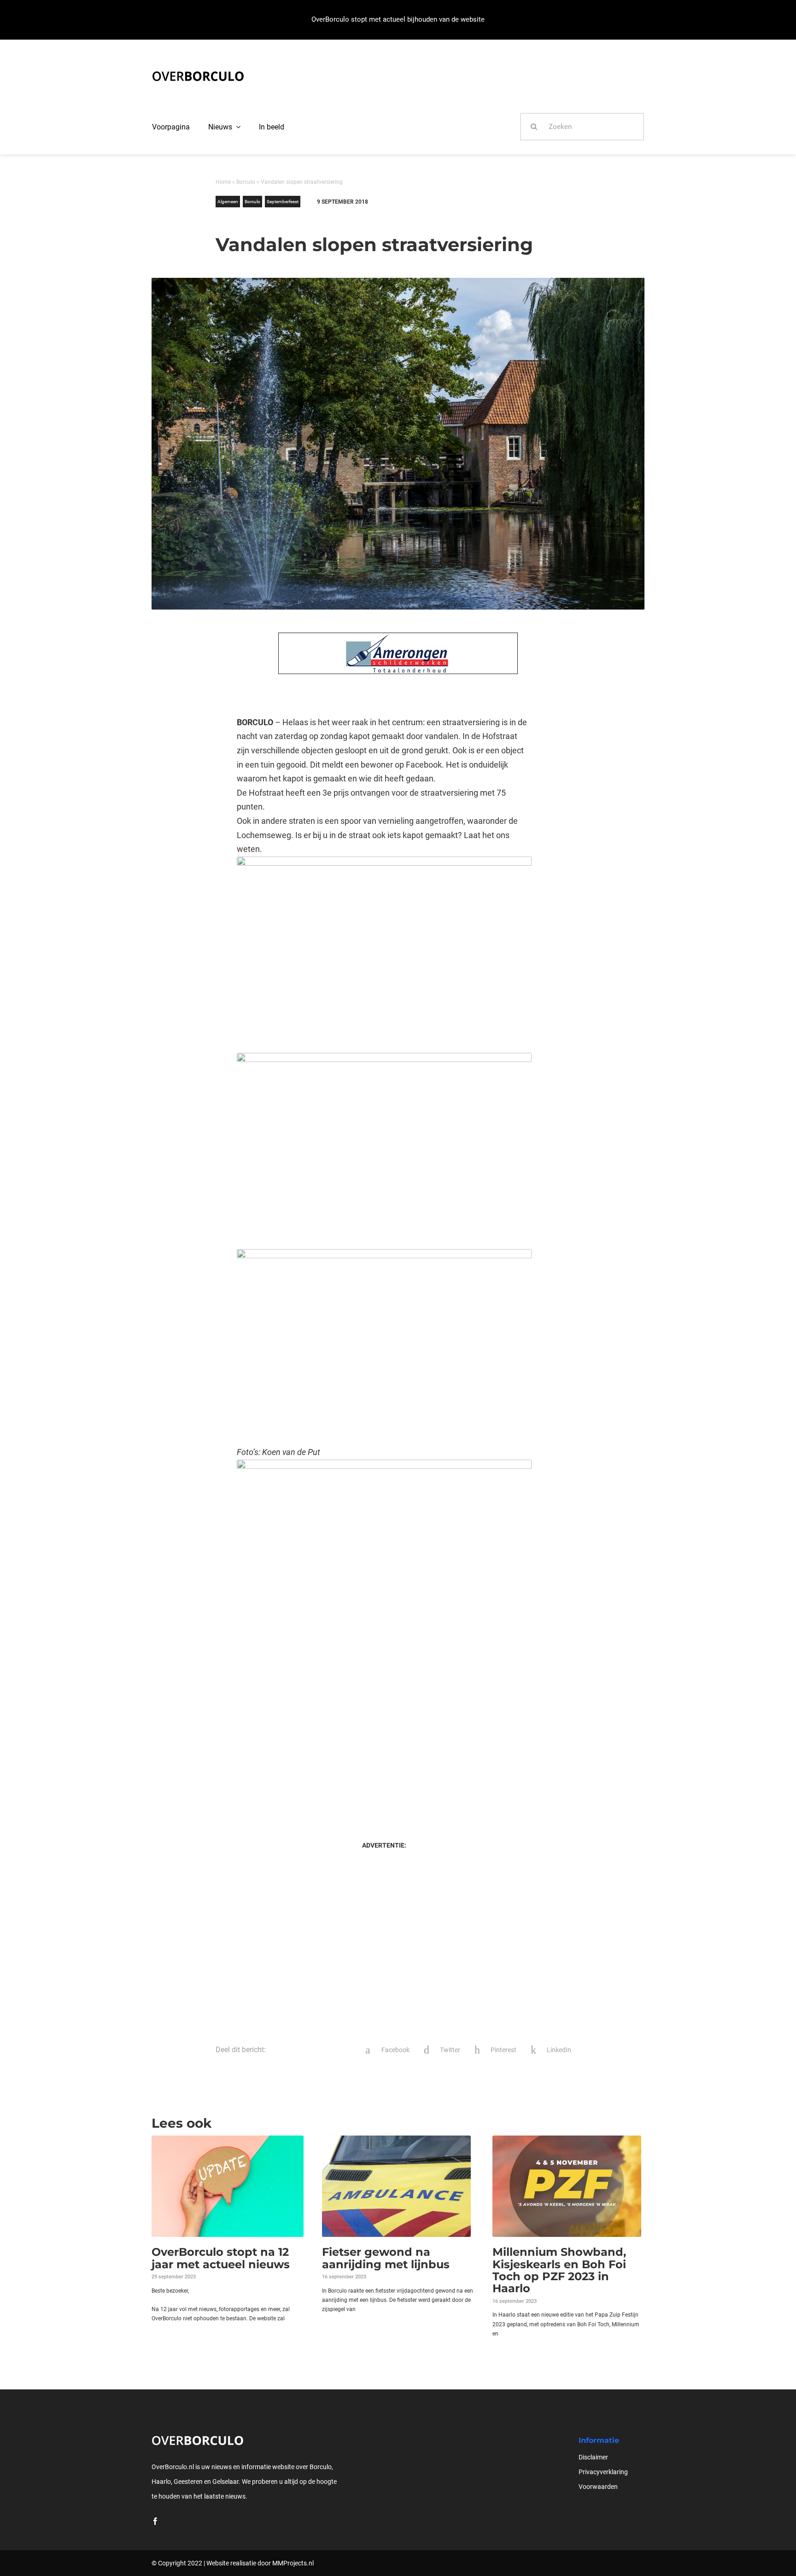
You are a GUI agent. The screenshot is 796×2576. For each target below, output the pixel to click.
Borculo (246, 182)
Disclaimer (593, 2457)
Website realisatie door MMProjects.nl (260, 2563)
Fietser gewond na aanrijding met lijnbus (386, 2258)
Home (223, 182)
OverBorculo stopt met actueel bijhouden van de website (398, 19)
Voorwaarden (598, 2487)
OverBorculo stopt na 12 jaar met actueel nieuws (221, 2258)
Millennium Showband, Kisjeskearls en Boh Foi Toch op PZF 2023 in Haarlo (559, 2270)
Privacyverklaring (603, 2472)
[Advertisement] (384, 1739)
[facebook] (155, 2521)
